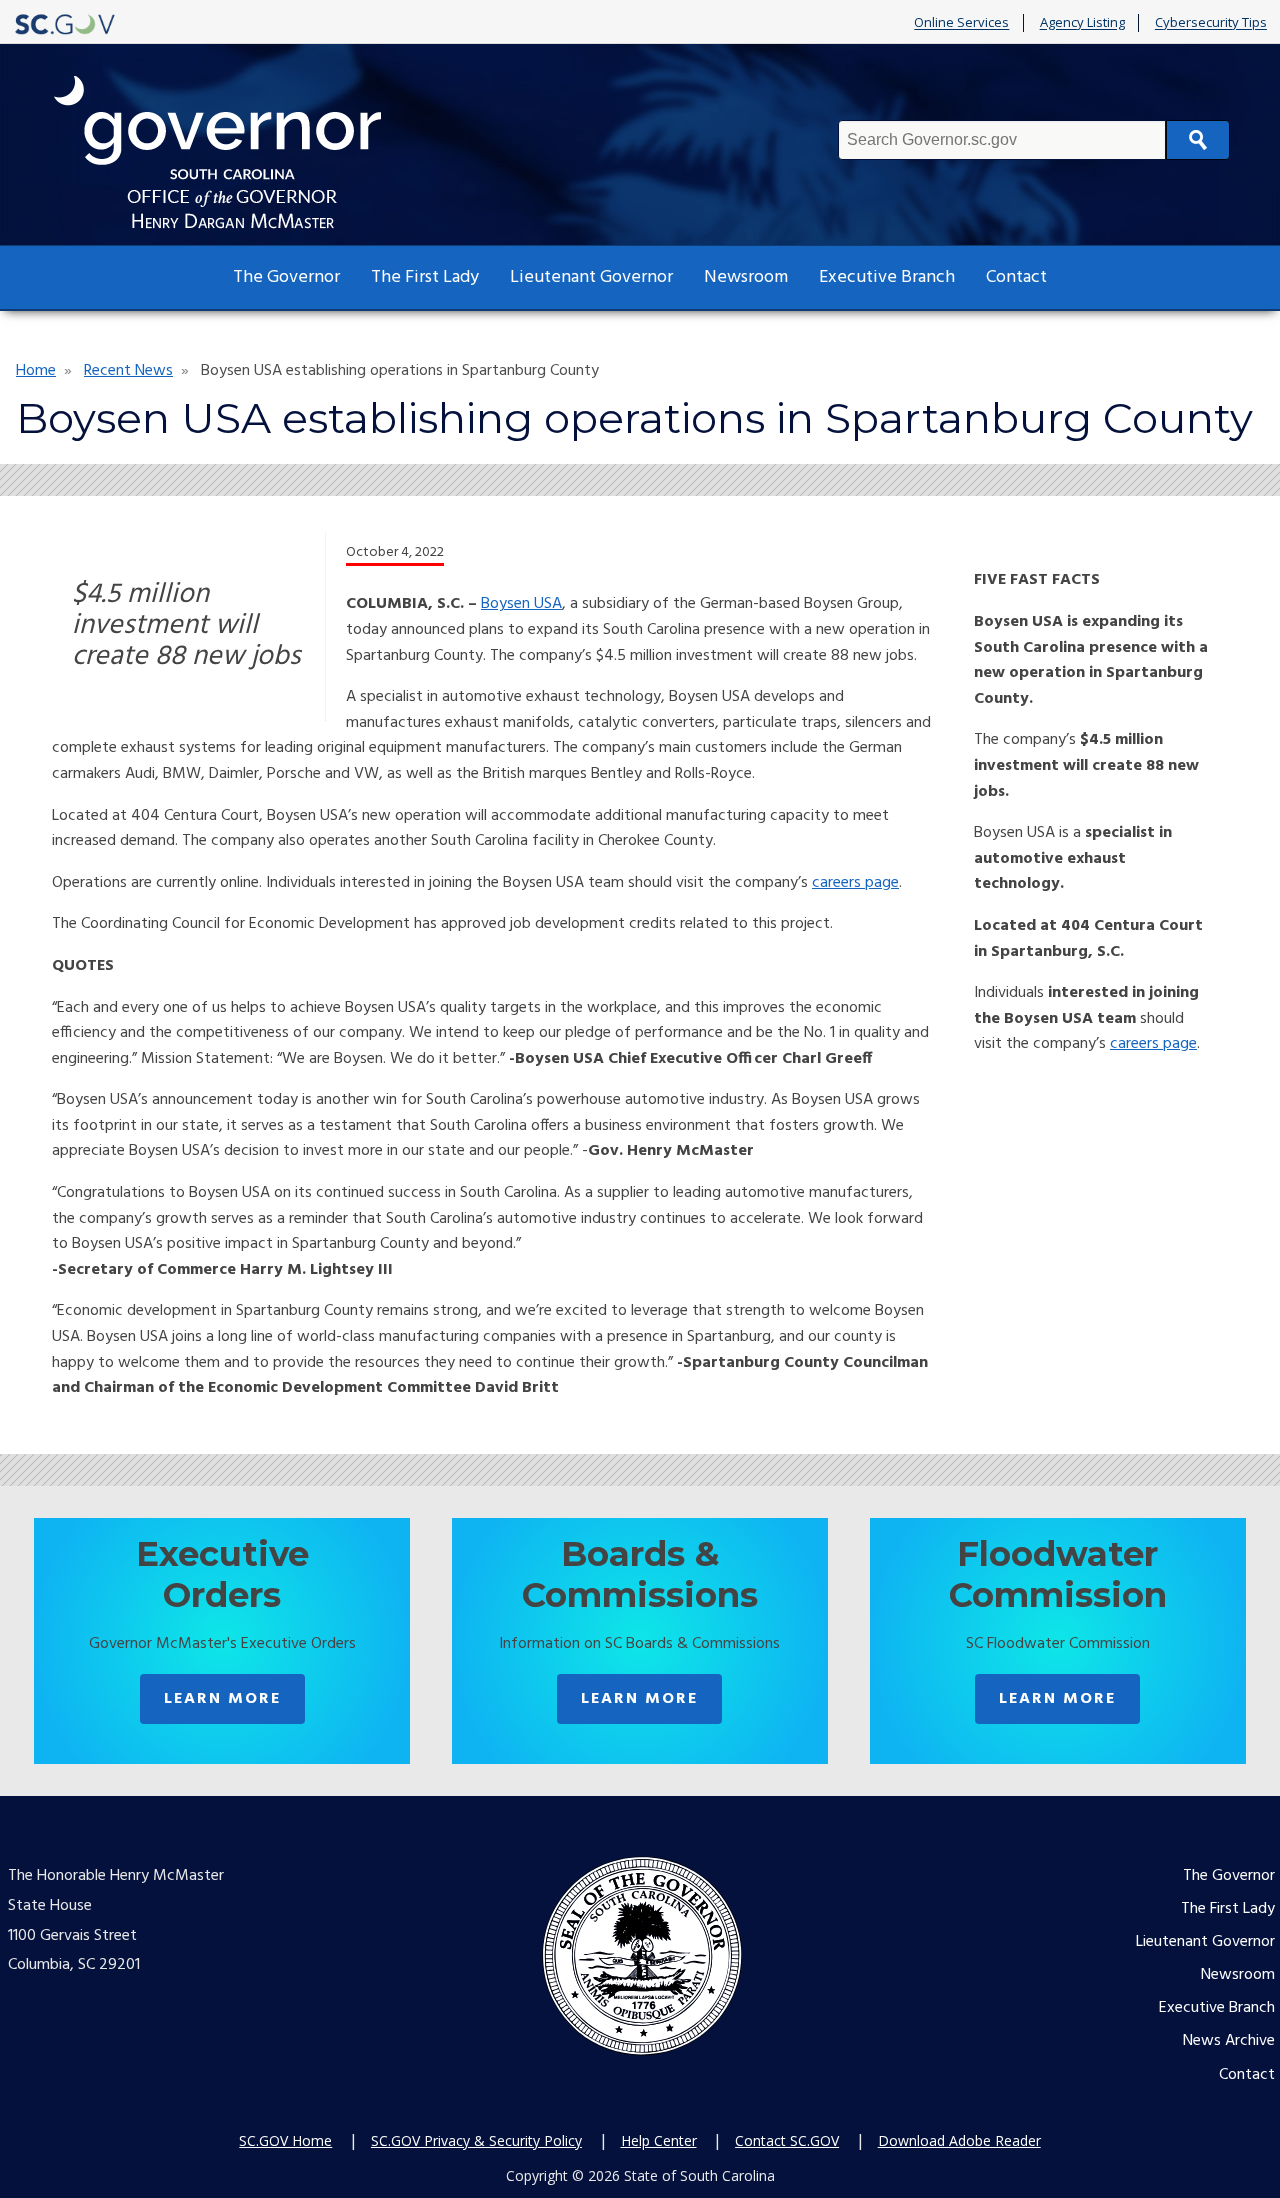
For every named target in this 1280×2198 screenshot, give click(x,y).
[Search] (1198, 140)
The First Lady (425, 277)
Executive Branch (887, 277)
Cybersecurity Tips (1211, 23)
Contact (1016, 277)
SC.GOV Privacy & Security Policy (476, 2140)
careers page (855, 883)
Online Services (961, 23)
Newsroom (746, 277)
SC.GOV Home (285, 2140)
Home (36, 371)
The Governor (286, 277)
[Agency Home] (236, 152)
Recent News (128, 371)
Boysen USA (521, 604)
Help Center (659, 2140)
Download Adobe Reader (959, 2140)
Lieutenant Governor (591, 277)
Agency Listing (1082, 23)
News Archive (1229, 2041)
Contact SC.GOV (787, 2140)
